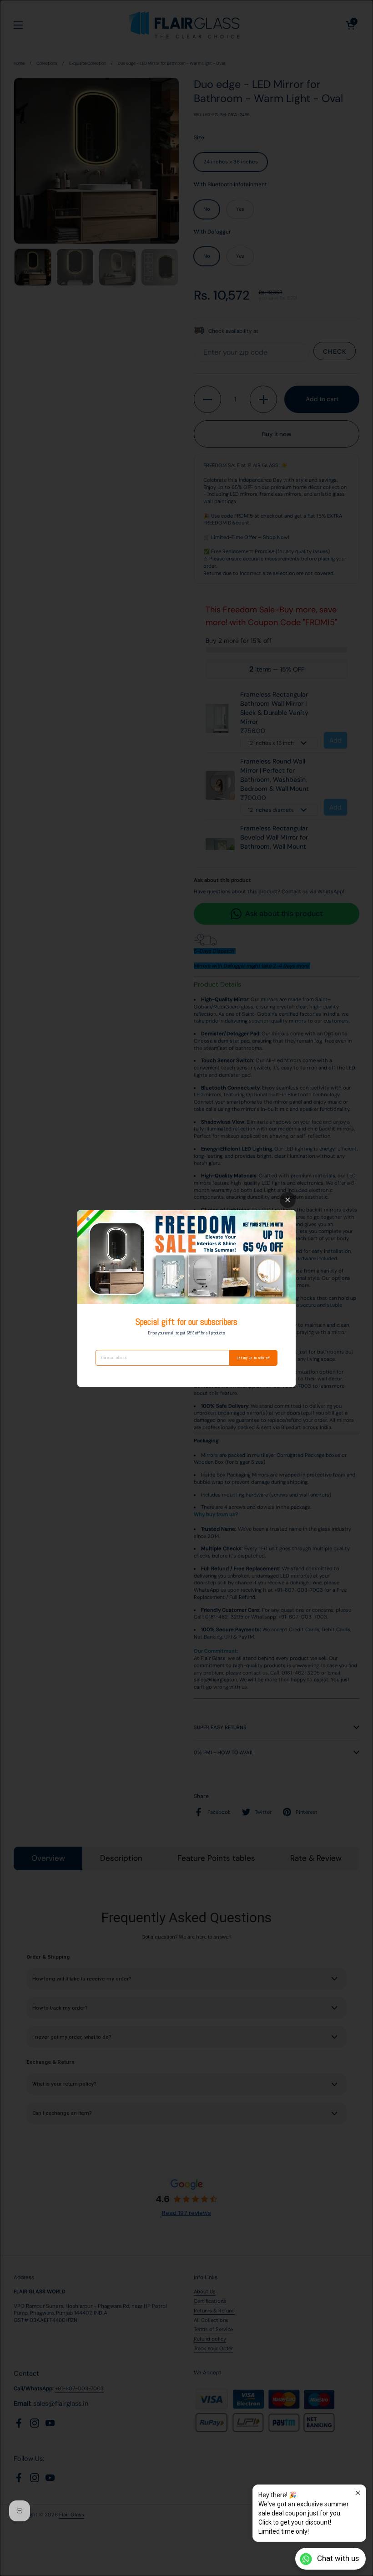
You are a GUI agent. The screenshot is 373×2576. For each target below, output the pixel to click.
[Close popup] (358, 2493)
